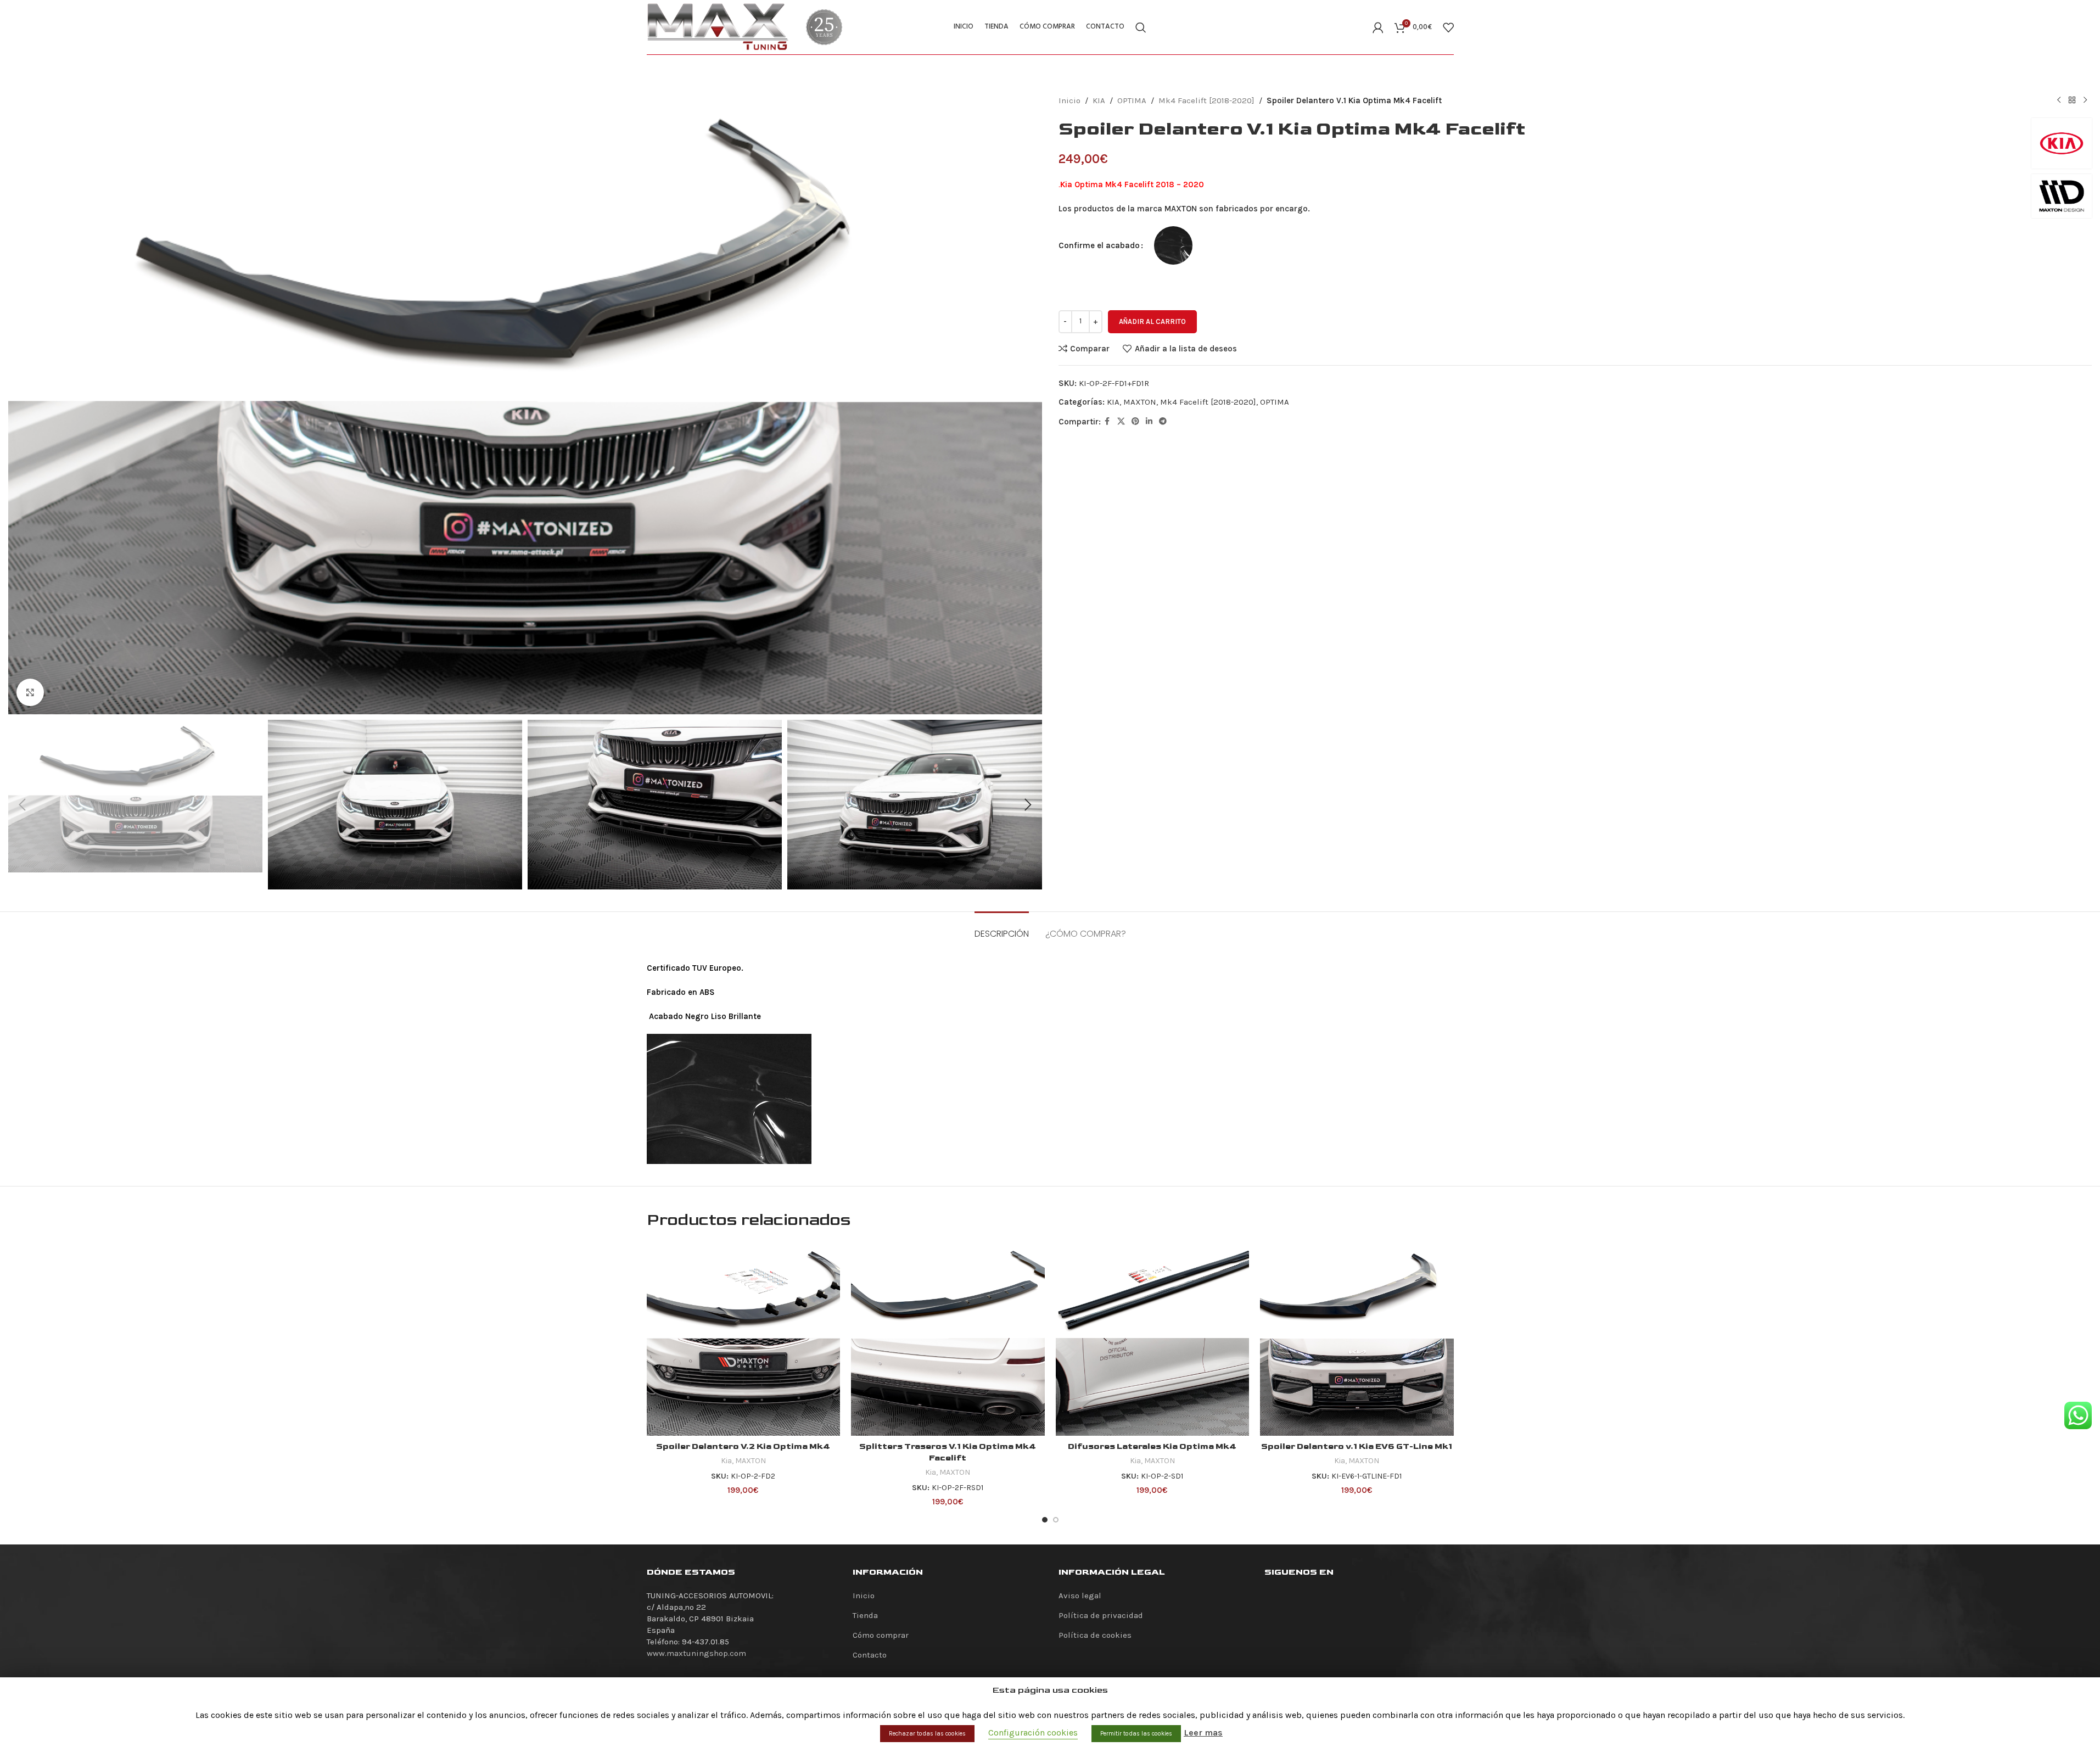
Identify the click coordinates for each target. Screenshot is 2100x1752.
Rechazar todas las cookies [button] (927, 1734)
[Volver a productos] (2072, 100)
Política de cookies (1095, 1635)
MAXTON (1140, 402)
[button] (22, 805)
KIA (1099, 100)
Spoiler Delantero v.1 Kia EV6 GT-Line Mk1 (1357, 1446)
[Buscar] (1141, 27)
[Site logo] (718, 26)
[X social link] (1121, 422)
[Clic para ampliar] (30, 692)
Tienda (865, 1615)
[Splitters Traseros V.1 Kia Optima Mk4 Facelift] (948, 1339)
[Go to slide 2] (1056, 1520)
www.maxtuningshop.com (696, 1653)
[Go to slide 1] (1045, 1520)
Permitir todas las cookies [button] (1136, 1734)
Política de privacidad (1101, 1615)
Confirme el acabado (1099, 245)
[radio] (1173, 245)
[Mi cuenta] (1378, 27)
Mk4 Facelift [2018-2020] (1206, 100)
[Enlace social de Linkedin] (1149, 422)
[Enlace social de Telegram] (1163, 422)
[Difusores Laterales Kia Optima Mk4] (1153, 1339)
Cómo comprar (881, 1635)
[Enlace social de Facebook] (1107, 422)
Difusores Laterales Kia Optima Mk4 (1152, 1446)
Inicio (1069, 100)
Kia (726, 1461)
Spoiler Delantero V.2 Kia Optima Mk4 (743, 1446)
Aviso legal (1080, 1596)
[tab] (1002, 928)
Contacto (870, 1655)
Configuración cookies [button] (1033, 1733)
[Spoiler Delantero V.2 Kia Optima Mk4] (744, 1339)
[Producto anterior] (2059, 100)
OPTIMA (1132, 100)
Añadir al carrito (1152, 321)
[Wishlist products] (1448, 27)
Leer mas (1203, 1733)
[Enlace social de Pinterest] (1135, 422)
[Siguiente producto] (2085, 100)
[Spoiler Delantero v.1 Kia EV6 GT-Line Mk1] (1357, 1339)
